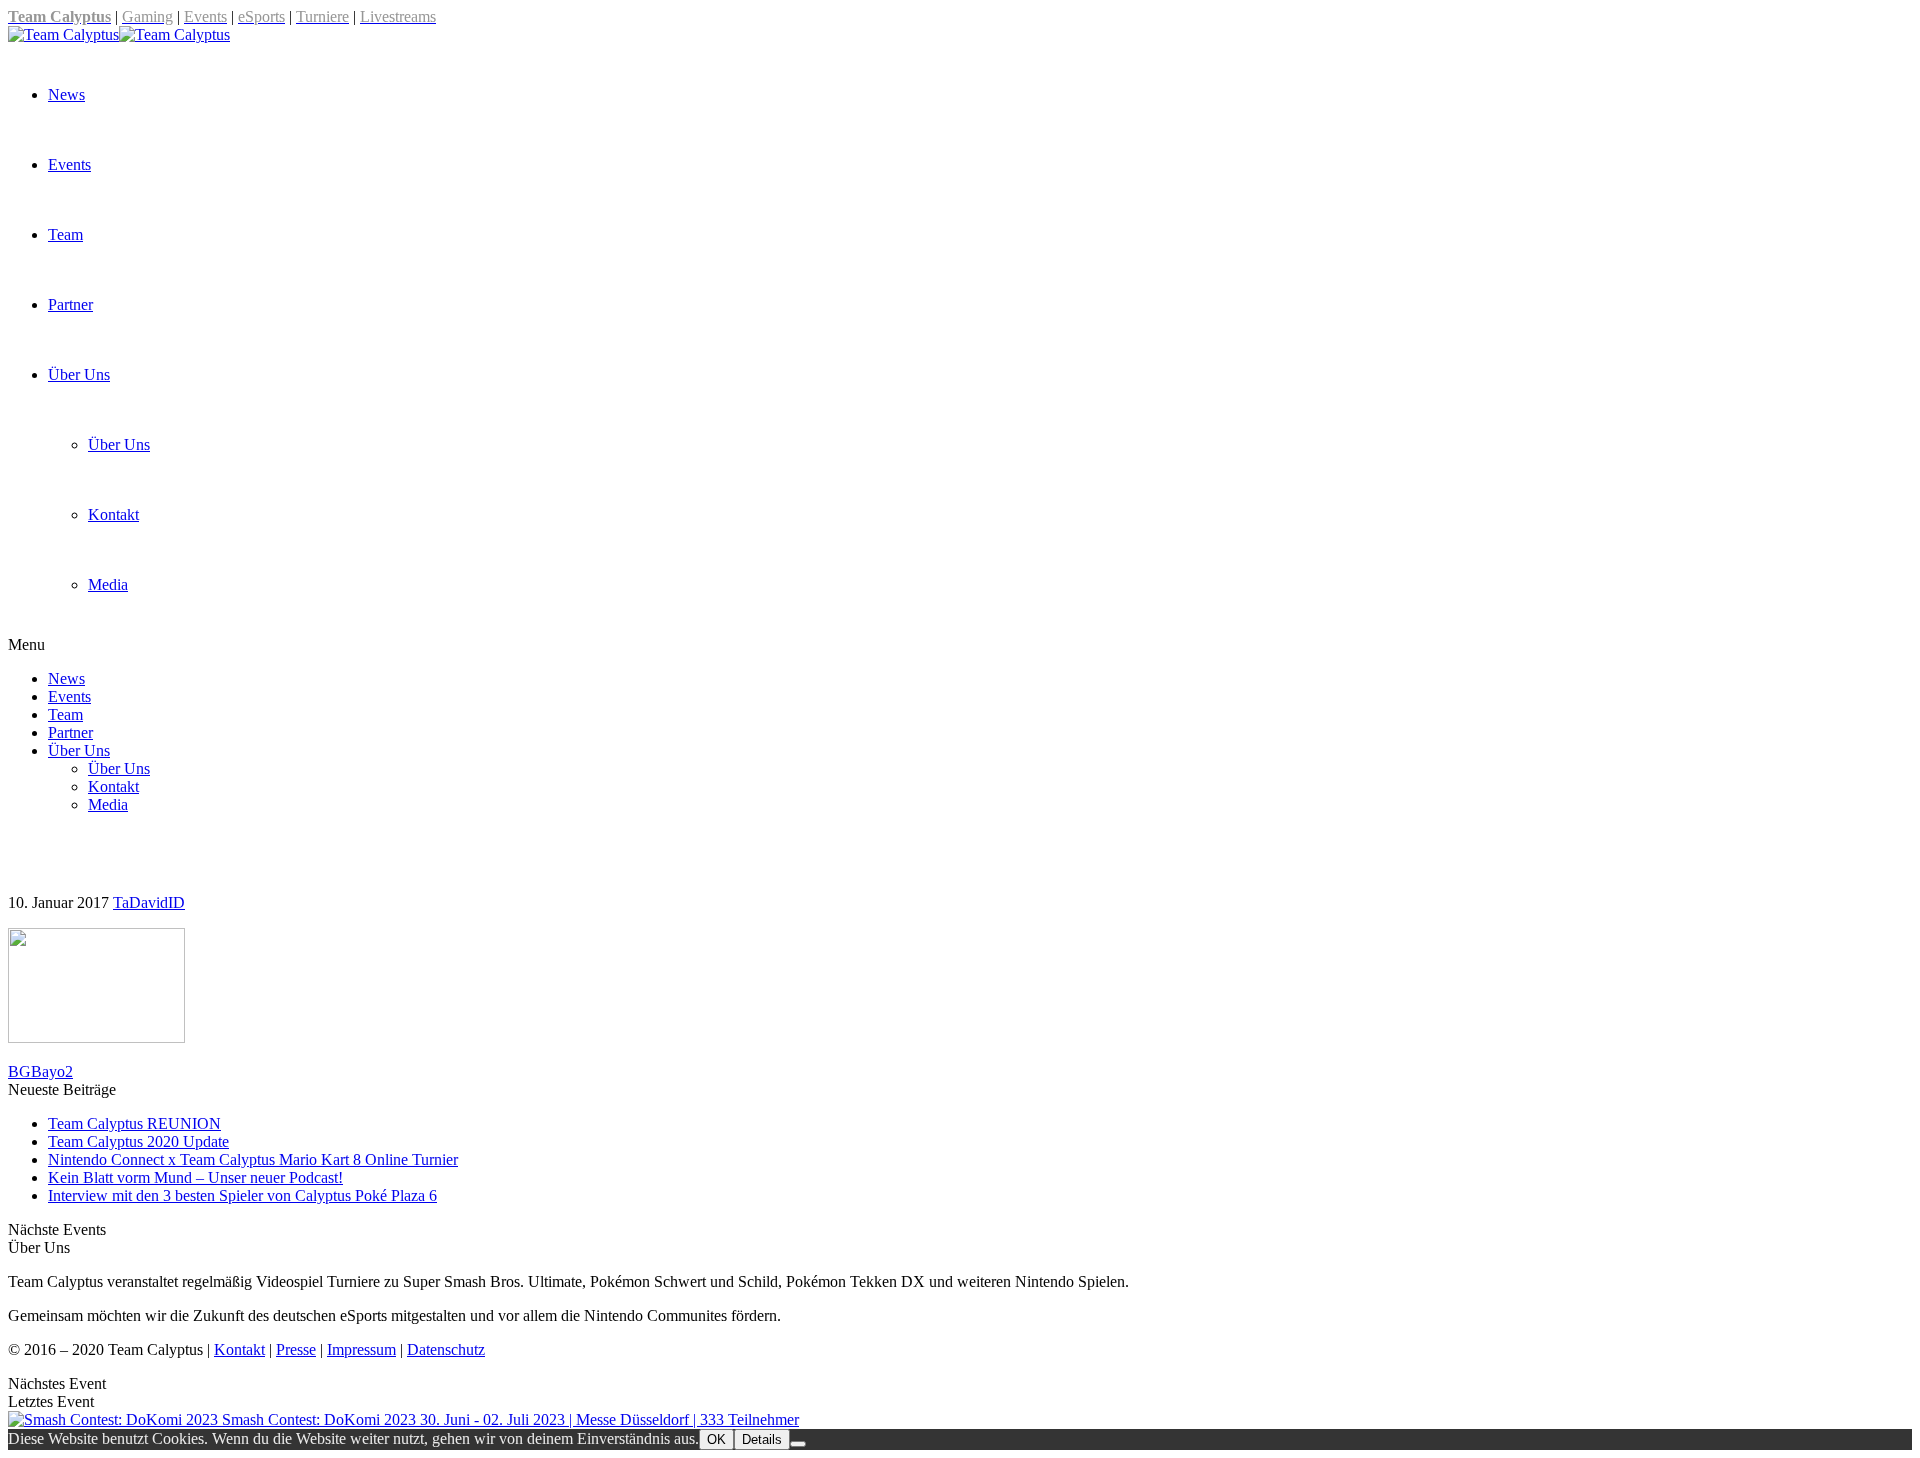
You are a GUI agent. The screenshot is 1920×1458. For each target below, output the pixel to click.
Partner (70, 304)
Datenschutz (446, 1349)
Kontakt (239, 1349)
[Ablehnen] (798, 1444)
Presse (296, 1349)
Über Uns (79, 374)
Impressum (361, 1349)
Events (69, 164)
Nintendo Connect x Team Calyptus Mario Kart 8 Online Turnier (253, 1159)
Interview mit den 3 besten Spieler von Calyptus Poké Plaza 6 (242, 1195)
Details (762, 1439)
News (66, 94)
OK (716, 1439)
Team (65, 234)
